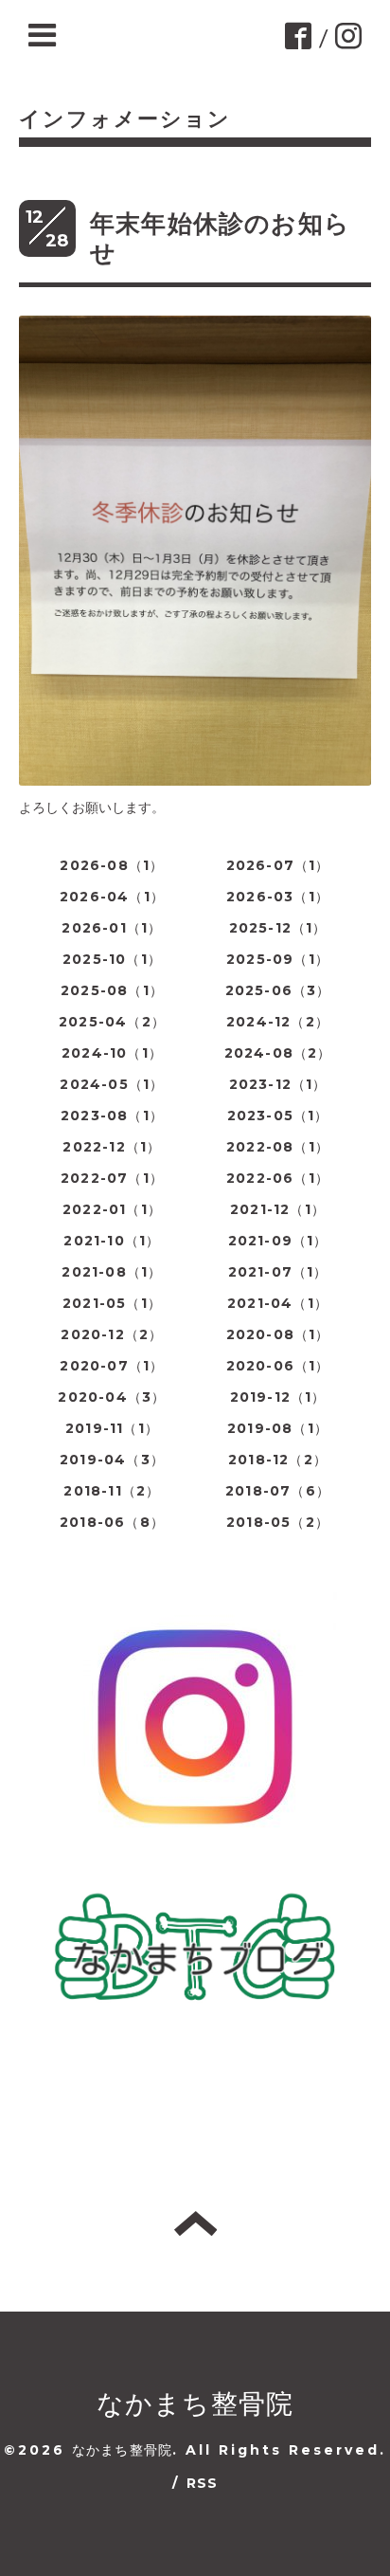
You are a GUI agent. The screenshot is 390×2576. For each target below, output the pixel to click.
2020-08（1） (278, 1334)
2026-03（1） (278, 897)
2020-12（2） (112, 1334)
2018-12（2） (278, 1460)
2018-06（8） (112, 1522)
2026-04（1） (112, 897)
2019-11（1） (112, 1428)
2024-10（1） (112, 1053)
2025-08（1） (112, 990)
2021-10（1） (112, 1241)
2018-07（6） (278, 1491)
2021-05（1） (112, 1303)
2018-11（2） (112, 1491)
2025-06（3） (278, 990)
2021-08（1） (112, 1272)
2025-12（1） (278, 928)
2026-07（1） (278, 865)
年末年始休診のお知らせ (220, 238)
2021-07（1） (278, 1272)
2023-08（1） (112, 1116)
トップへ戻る (195, 2223)
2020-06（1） (278, 1366)
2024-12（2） (278, 1022)
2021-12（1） (278, 1209)
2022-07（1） (112, 1178)
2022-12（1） (112, 1147)
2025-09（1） (278, 959)
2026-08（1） (112, 865)
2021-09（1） (278, 1241)
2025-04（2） (112, 1022)
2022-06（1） (278, 1178)
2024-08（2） (278, 1053)
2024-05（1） (112, 1084)
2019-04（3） (112, 1460)
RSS (203, 2483)
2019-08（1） (278, 1428)
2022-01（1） (112, 1209)
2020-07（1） (112, 1366)
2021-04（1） (278, 1303)
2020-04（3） (112, 1397)
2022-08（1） (278, 1147)
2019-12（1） (278, 1397)
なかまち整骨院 (195, 2404)
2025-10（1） (112, 959)
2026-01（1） (112, 928)
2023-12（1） (278, 1084)
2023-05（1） (278, 1116)
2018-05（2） (278, 1522)
